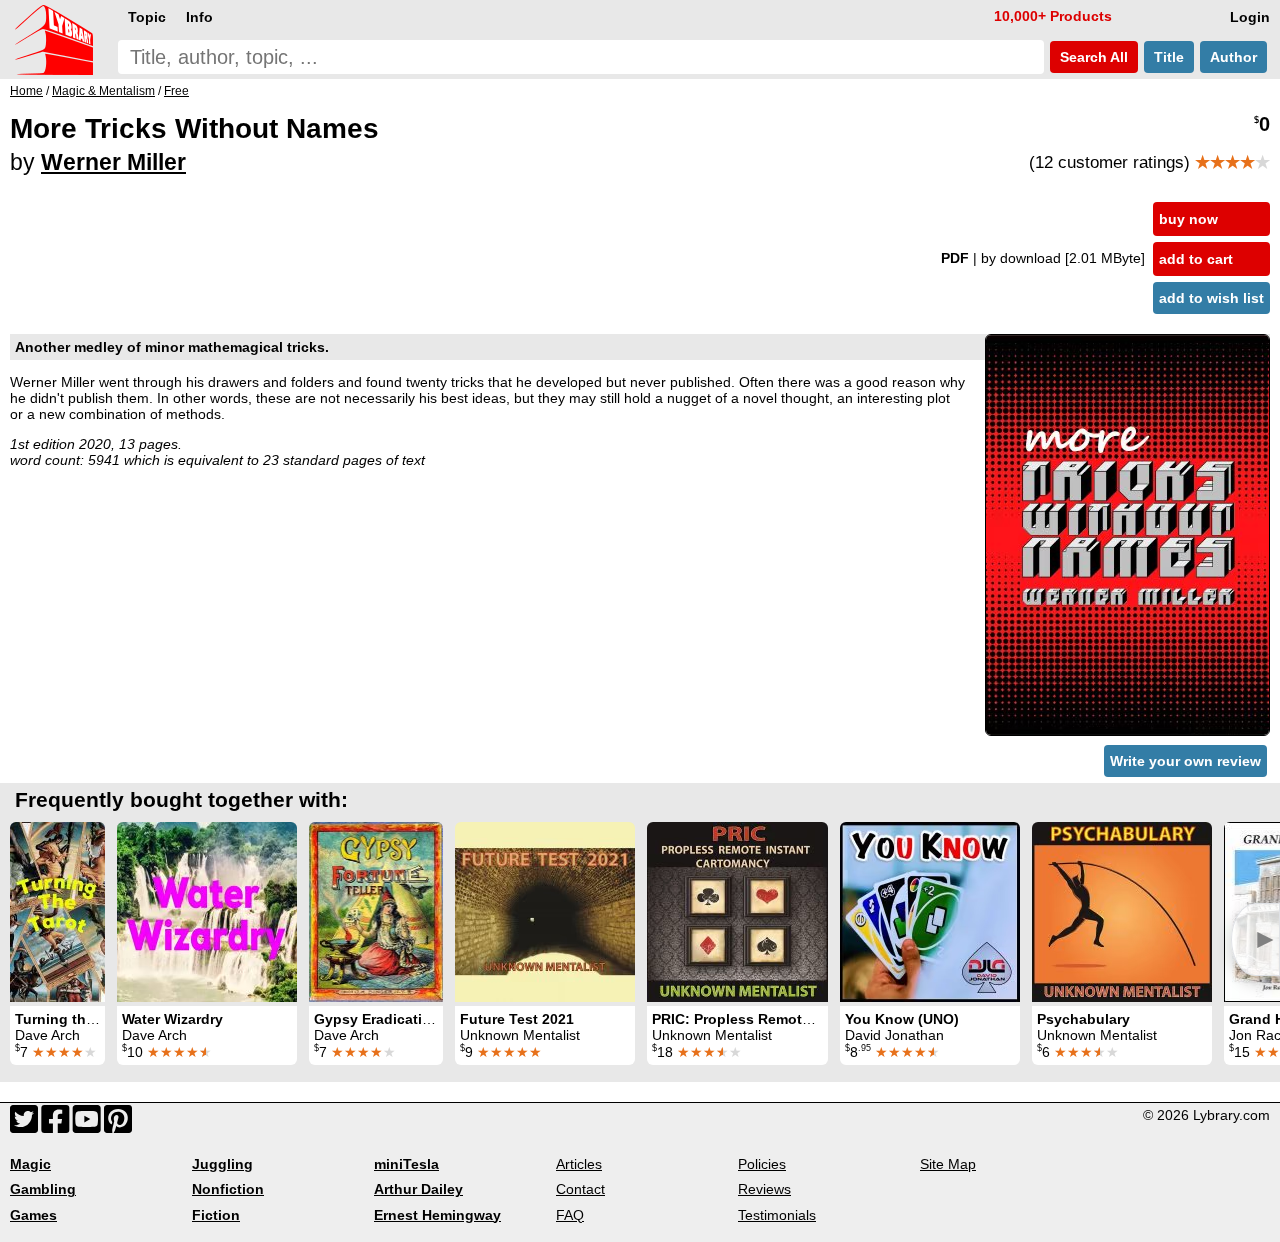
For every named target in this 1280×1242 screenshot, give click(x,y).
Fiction (216, 1215)
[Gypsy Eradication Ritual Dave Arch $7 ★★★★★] (376, 912)
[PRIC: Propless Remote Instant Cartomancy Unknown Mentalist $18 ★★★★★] (737, 912)
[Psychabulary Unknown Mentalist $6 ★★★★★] (1122, 912)
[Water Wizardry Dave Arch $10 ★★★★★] (207, 912)
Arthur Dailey (418, 1189)
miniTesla (406, 1164)
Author (1233, 57)
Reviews (764, 1189)
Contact (580, 1189)
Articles (579, 1164)
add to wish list (1211, 298)
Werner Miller (113, 162)
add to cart (1196, 259)
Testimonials (777, 1215)
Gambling (43, 1189)
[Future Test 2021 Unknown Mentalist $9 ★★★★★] (545, 912)
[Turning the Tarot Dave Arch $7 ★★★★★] (57, 912)
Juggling (222, 1164)
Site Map (948, 1164)
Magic (30, 1164)
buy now (1188, 219)
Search (1092, 57)
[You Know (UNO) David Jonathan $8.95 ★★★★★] (930, 912)
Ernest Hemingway (437, 1215)
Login (1250, 17)
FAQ (570, 1215)
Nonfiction (228, 1189)
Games (33, 1215)
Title (1169, 57)
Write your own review (1185, 761)
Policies (762, 1164)
